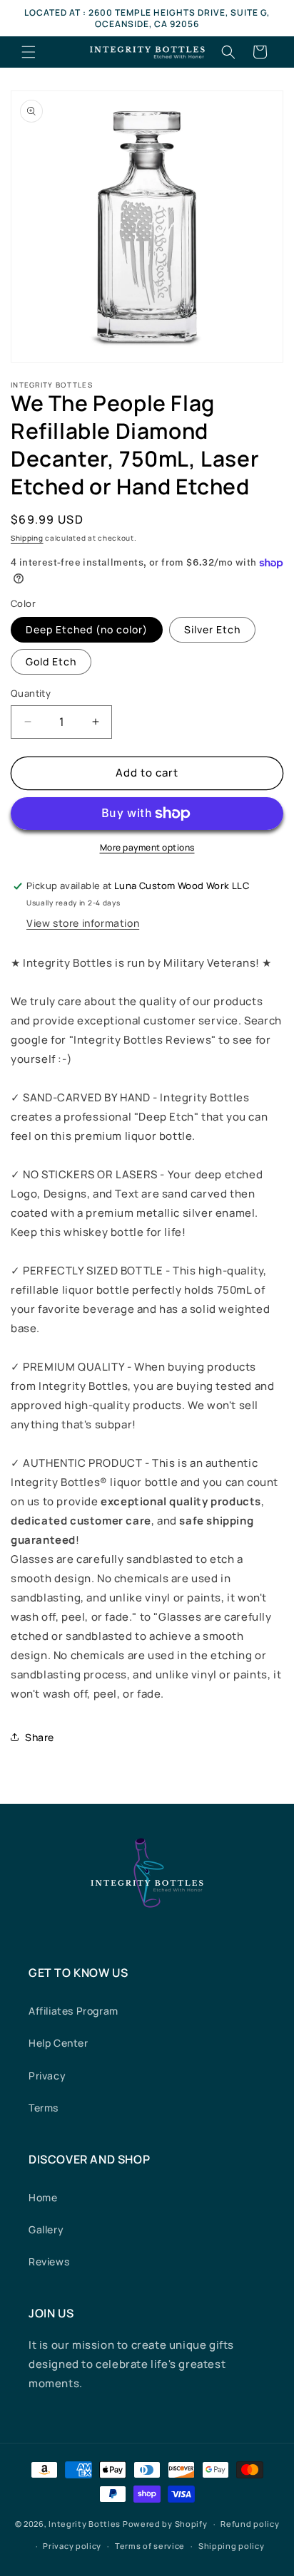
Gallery (46, 2229)
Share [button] (40, 1737)
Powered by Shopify (165, 2524)
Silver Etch (212, 629)
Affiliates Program (73, 2011)
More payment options (147, 847)
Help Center (59, 2043)
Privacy (47, 2076)
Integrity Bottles (85, 2524)
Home (43, 2197)
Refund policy (250, 2524)
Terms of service (150, 2546)
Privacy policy (72, 2546)
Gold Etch (51, 661)
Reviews (49, 2261)
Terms (44, 2108)
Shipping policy (232, 2546)
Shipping (27, 538)
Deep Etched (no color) (87, 629)
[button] (29, 52)
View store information (83, 923)
